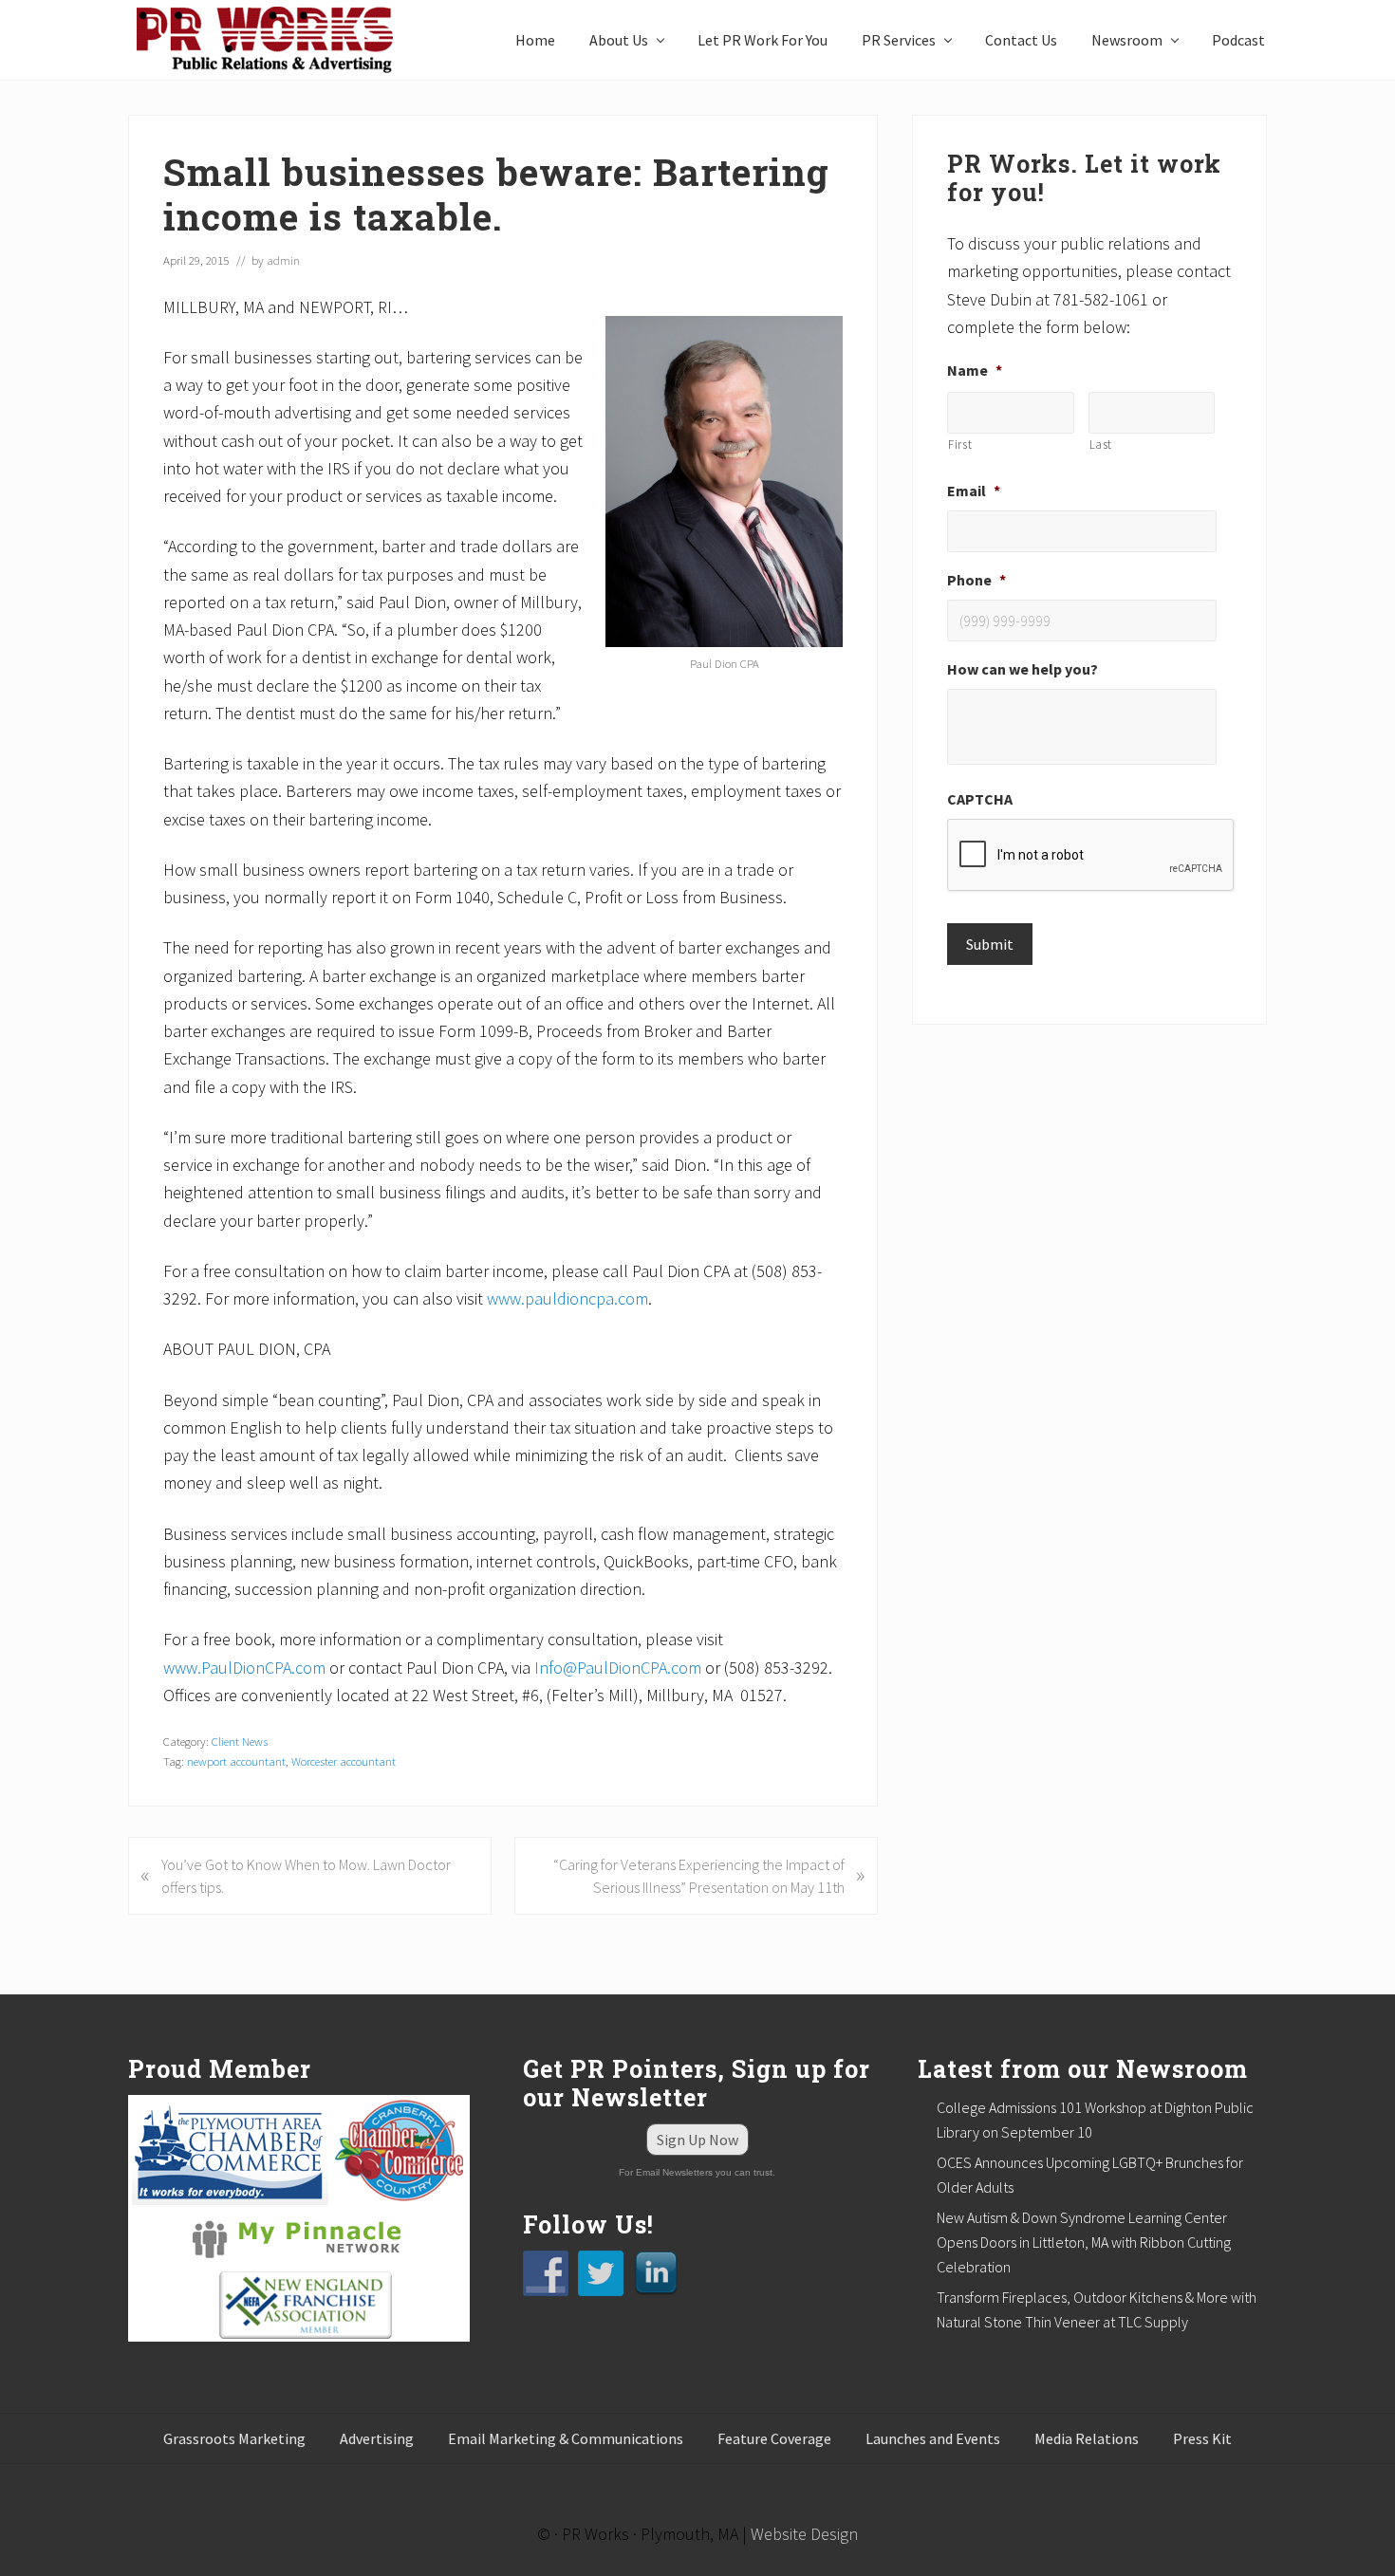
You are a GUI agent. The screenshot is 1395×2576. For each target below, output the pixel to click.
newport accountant (236, 1761)
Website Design (804, 2534)
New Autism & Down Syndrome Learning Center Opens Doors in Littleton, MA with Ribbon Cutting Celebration (1084, 2242)
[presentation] (1091, 856)
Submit (990, 944)
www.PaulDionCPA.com (244, 1668)
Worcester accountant (344, 1761)
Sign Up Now (697, 2140)
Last (1101, 445)
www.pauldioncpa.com (567, 1298)
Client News (240, 1741)
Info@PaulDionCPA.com (618, 1668)
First (960, 445)
